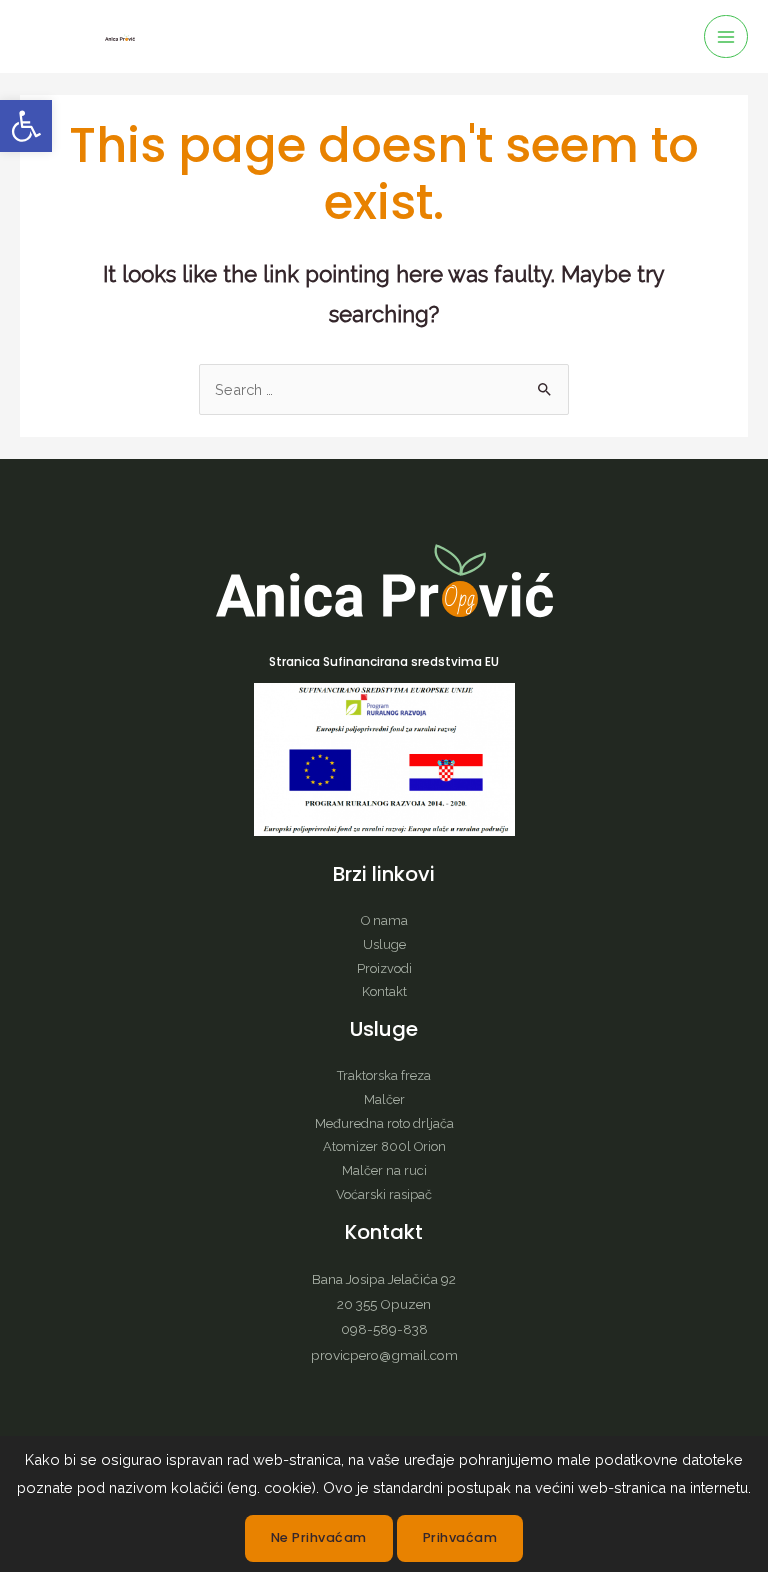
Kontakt (384, 991)
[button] (26, 126)
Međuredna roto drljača (384, 1123)
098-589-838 (384, 1329)
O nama (384, 920)
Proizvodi (384, 968)
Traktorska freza (384, 1075)
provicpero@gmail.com (384, 1355)
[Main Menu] (726, 37)
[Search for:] (384, 389)
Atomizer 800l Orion (384, 1146)
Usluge (384, 944)
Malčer (384, 1099)
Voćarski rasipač (384, 1194)
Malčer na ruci (384, 1170)
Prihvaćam (460, 1537)
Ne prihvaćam (319, 1537)
